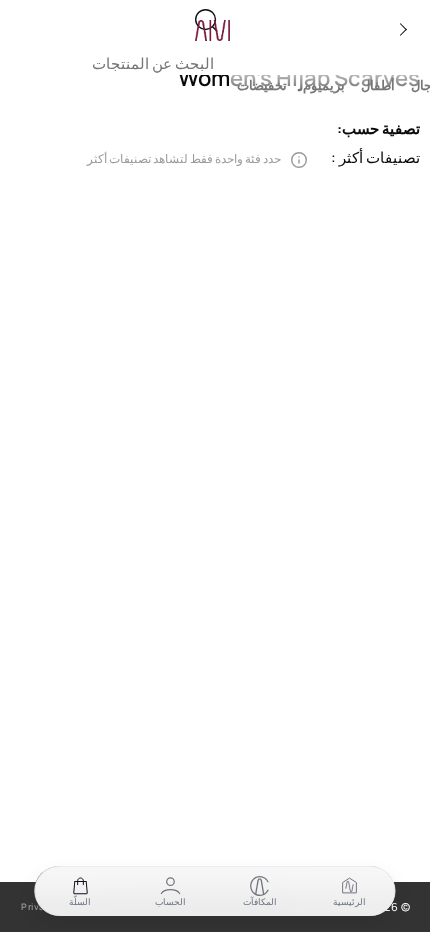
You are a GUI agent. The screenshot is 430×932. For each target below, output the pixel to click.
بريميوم (324, 85)
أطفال (378, 85)
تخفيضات (262, 85)
